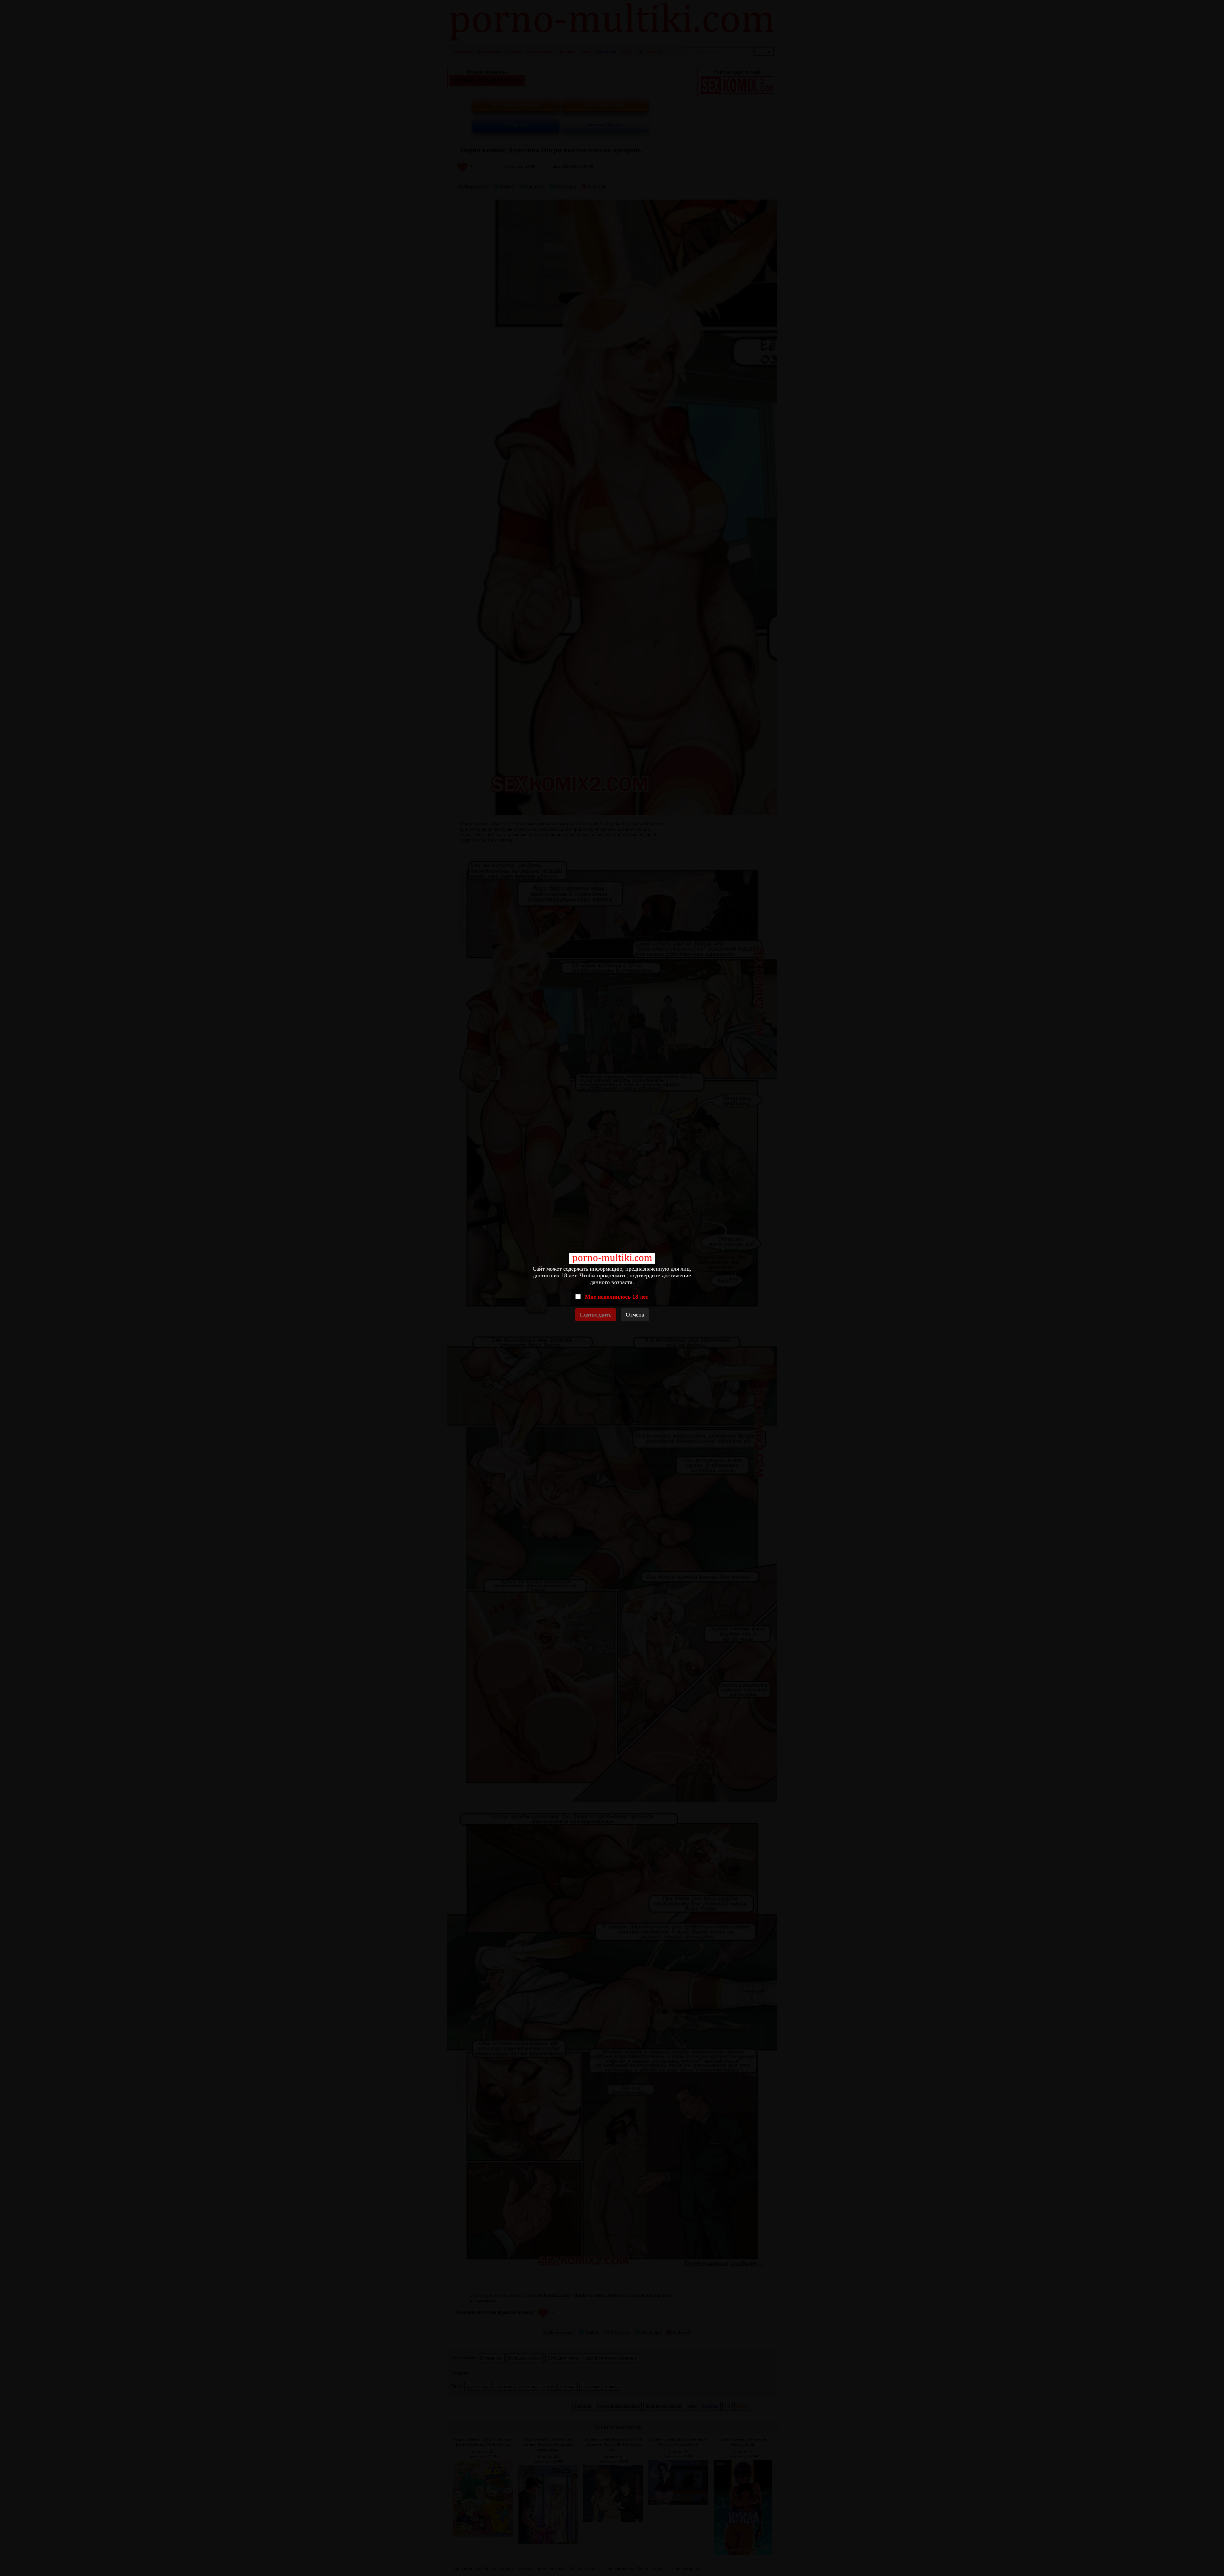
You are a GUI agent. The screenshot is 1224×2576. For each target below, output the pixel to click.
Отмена (635, 1315)
